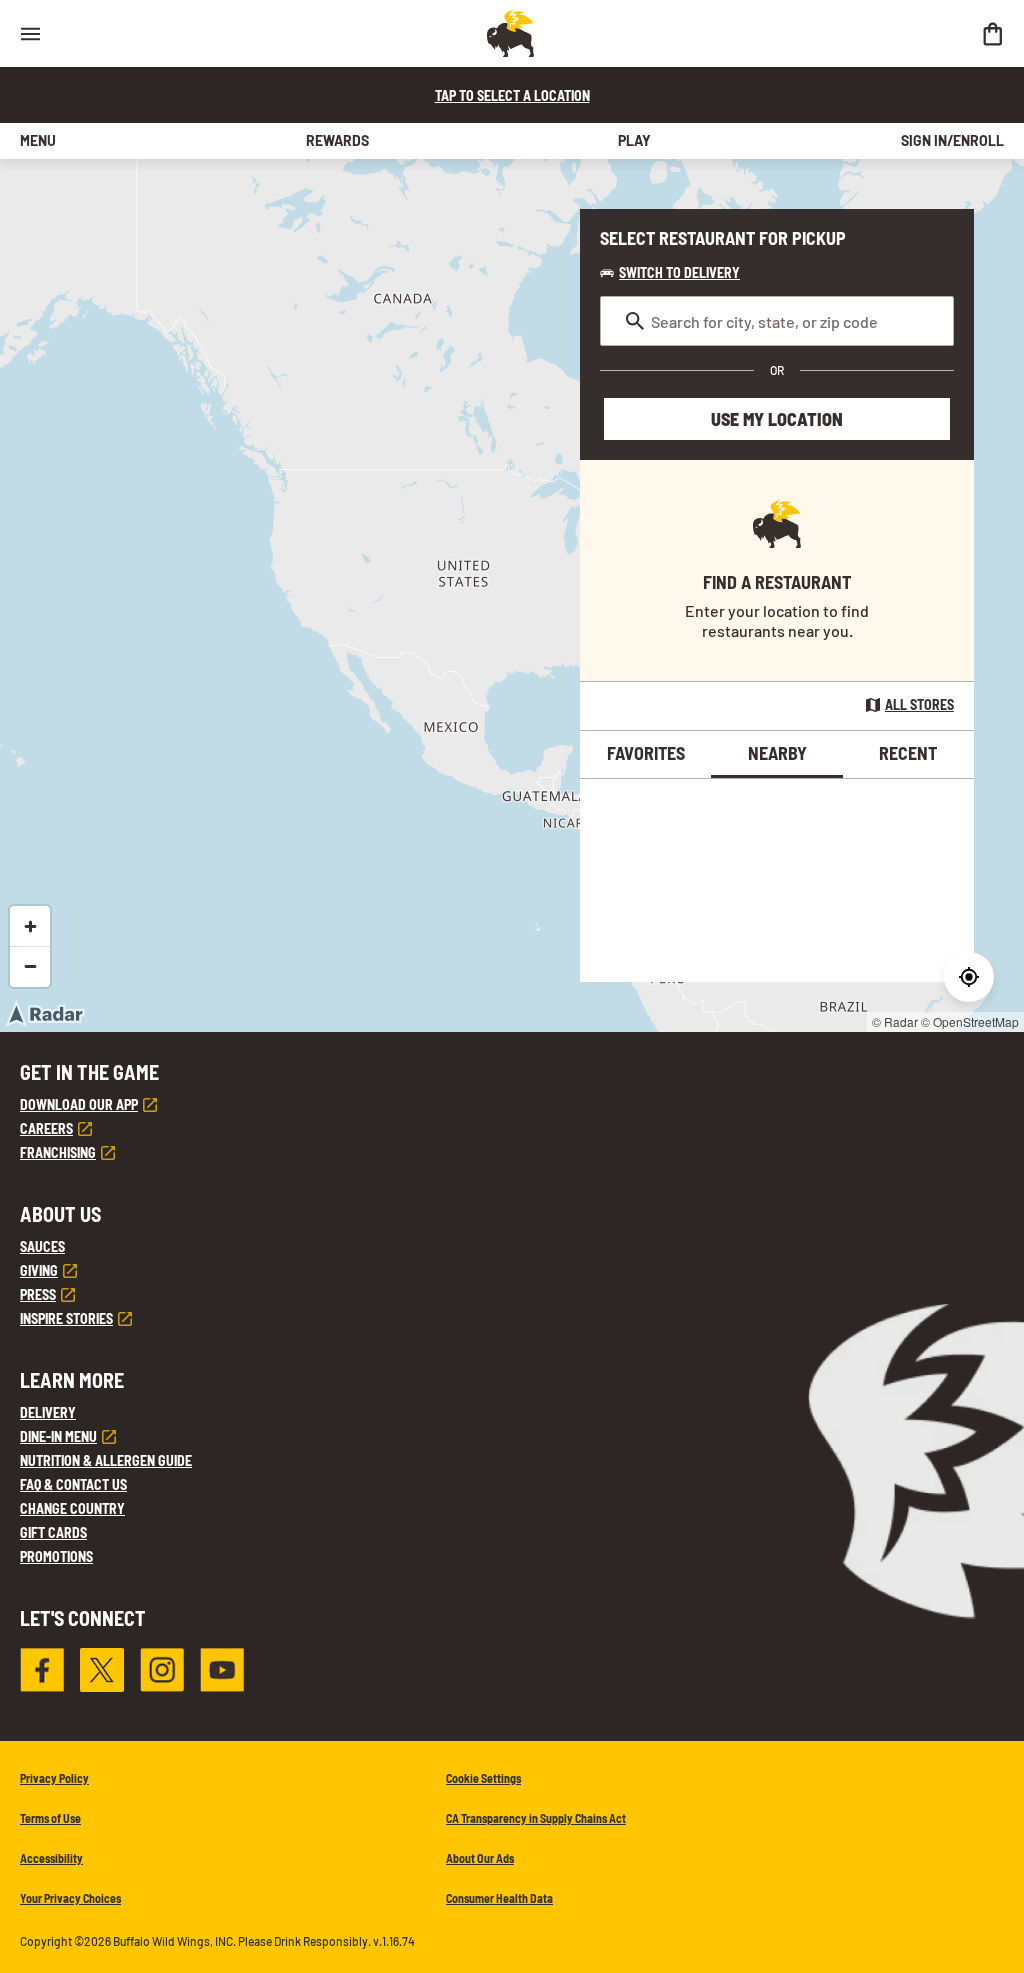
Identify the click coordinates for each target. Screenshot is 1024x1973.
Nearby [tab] (777, 753)
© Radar (895, 1021)
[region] (512, 595)
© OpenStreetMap (970, 1021)
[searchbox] (777, 321)
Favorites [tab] (646, 753)
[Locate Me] (969, 977)
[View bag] (992, 33)
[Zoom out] (30, 966)
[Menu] (30, 33)
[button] (670, 273)
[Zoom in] (30, 926)
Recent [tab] (908, 753)
